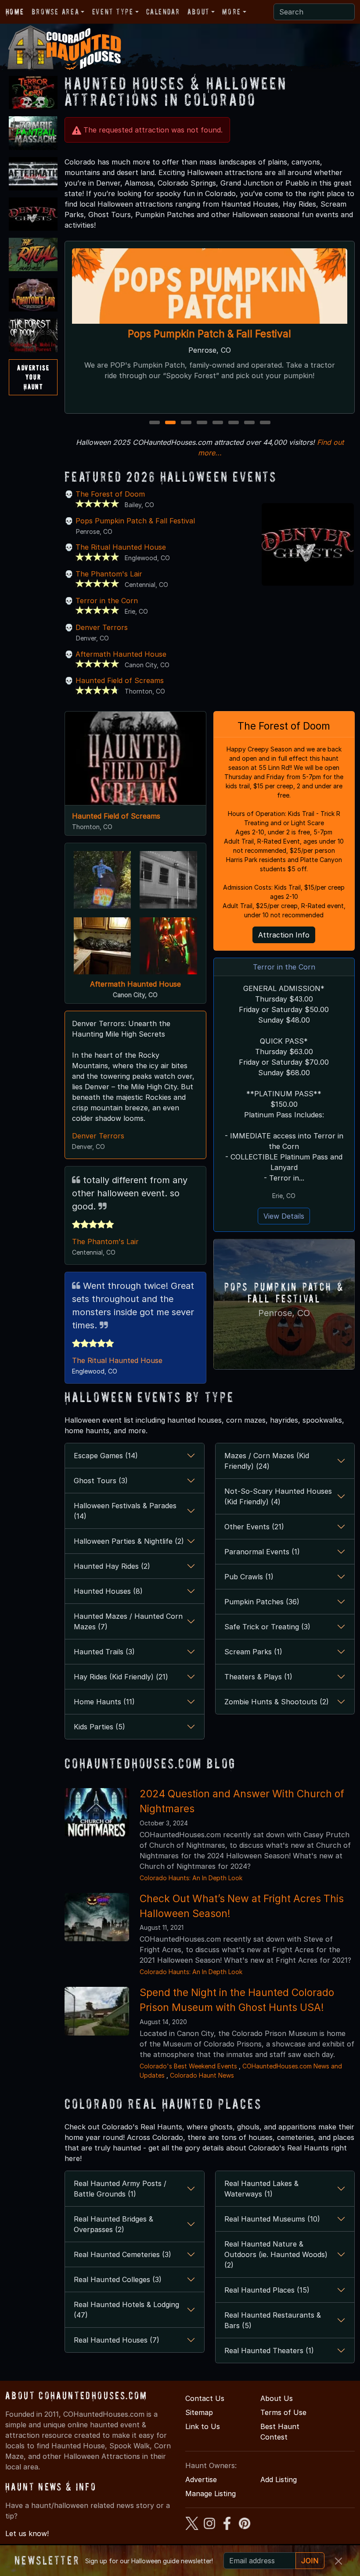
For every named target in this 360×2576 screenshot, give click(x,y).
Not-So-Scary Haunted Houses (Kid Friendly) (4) (278, 1496)
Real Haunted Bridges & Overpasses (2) (113, 2224)
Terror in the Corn (107, 601)
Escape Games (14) (106, 1456)
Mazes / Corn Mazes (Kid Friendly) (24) (267, 1461)
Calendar (163, 12)
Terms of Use (283, 2412)
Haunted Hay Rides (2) (112, 1566)
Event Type (113, 12)
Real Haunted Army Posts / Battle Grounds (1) (120, 2189)
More (231, 12)
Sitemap (199, 2412)
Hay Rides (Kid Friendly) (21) (121, 1677)
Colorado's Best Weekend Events (188, 2066)
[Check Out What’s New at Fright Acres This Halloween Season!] (97, 1916)
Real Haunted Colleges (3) (118, 2279)
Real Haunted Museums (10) (272, 2219)
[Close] (338, 2561)
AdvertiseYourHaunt (33, 377)
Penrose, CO (284, 1313)
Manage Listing (211, 2494)
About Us (277, 2398)
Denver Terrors (102, 627)
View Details (284, 1216)
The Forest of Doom (110, 494)
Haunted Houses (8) (108, 1591)
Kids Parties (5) (99, 1727)
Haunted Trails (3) (104, 1652)
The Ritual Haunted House (121, 547)
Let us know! (27, 2533)
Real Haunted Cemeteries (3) (122, 2254)
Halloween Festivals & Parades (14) (125, 1511)
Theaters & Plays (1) (258, 1677)
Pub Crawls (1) (249, 1577)
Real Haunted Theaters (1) (269, 2351)
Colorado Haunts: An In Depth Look (191, 1878)
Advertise (201, 2479)
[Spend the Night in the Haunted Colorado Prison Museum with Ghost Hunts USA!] (97, 2011)
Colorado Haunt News (202, 2075)
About (198, 12)
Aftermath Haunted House (121, 654)
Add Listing (279, 2479)
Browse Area (55, 12)
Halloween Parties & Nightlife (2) (129, 1541)
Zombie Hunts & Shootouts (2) (277, 1702)
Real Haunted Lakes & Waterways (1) (261, 2189)
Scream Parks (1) (253, 1652)
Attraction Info (284, 935)
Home (15, 12)
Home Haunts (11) (104, 1702)
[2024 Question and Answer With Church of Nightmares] (97, 1812)
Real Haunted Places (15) (267, 2290)
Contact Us (205, 2398)
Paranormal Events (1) (262, 1552)
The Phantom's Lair (109, 574)
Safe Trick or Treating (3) (267, 1627)
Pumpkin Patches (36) (262, 1602)
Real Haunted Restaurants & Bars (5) (273, 2320)
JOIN (310, 2561)
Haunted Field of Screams (120, 680)
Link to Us (203, 2426)
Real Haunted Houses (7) (117, 2340)
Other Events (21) (254, 1527)
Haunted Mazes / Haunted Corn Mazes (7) (128, 1621)
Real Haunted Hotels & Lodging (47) (126, 2310)
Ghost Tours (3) (101, 1481)
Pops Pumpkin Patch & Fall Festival (210, 334)
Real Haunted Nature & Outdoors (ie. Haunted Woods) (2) (276, 2254)
